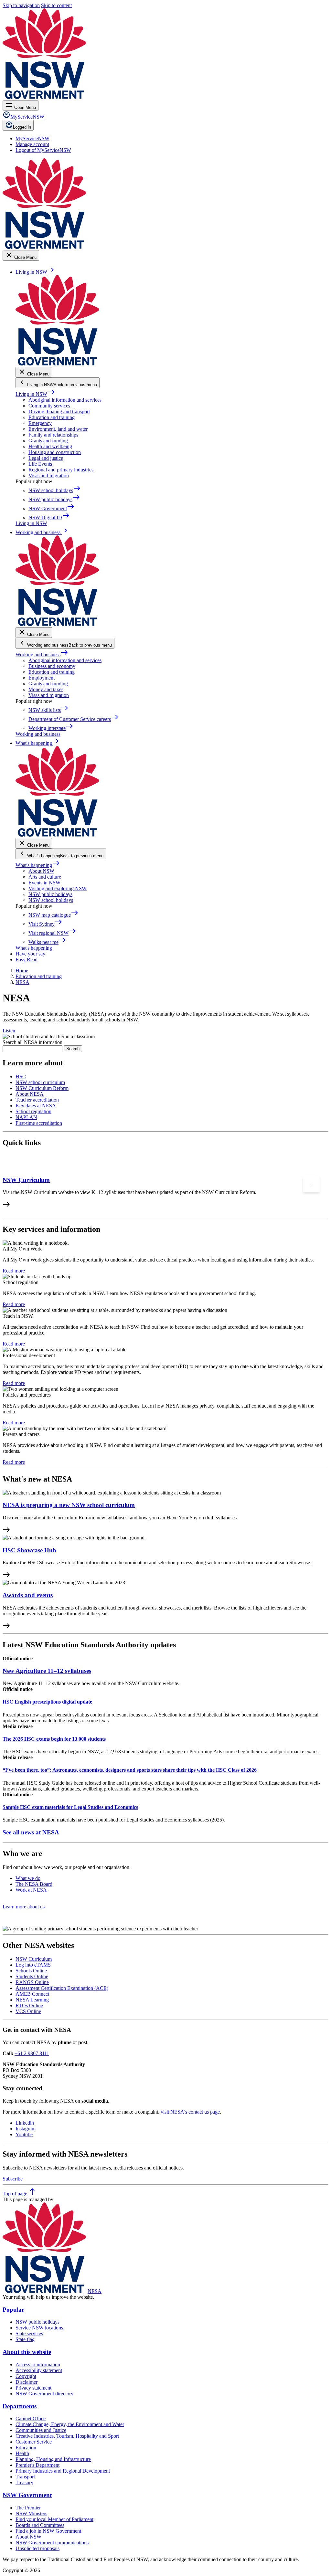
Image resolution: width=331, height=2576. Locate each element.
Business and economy (52, 666)
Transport (25, 2477)
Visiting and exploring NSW (58, 888)
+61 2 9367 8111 (32, 2053)
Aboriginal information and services (65, 400)
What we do (28, 1878)
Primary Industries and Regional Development (63, 2471)
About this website (27, 2352)
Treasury (24, 2482)
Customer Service (34, 2442)
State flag (25, 2339)
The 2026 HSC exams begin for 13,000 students (54, 1739)
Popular (13, 2310)
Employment (42, 678)
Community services (49, 406)
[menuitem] (32, 138)
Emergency (40, 423)
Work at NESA (31, 1890)
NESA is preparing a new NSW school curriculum (69, 1505)
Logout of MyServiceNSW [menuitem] (43, 150)
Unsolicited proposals (37, 2548)
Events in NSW (44, 883)
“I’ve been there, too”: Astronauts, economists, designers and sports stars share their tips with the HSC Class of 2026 (130, 1770)
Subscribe (13, 2179)
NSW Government (27, 2495)
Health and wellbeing (50, 446)
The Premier (28, 2508)
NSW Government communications (52, 2543)
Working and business (42, 655)
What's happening (38, 865)
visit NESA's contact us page (190, 2112)
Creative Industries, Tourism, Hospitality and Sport (67, 2436)
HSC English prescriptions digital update (47, 1702)
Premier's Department (37, 2465)
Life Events (40, 464)
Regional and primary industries (61, 470)
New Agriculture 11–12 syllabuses (47, 1671)
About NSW (41, 871)
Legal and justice (46, 458)
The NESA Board (34, 1884)
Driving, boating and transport (59, 412)
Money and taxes (46, 689)
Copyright (26, 2376)
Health (22, 2453)
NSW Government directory (44, 2394)
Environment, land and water (58, 429)
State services (29, 2333)
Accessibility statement (39, 2370)
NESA (95, 2291)
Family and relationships (53, 435)
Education (26, 2448)
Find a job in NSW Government (48, 2531)
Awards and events (28, 1595)
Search (73, 1049)
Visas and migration (49, 475)
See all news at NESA (31, 1832)
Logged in (22, 127)
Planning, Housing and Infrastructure (53, 2459)
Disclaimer (27, 2382)
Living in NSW (35, 394)
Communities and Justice (41, 2430)
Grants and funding (48, 441)
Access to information (38, 2365)
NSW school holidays (51, 900)
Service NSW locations (39, 2328)
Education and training (52, 417)
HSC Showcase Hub (29, 1550)
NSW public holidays (50, 894)
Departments (20, 2406)
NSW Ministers (31, 2513)
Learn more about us (24, 1907)
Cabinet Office (31, 2418)
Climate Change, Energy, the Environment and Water (70, 2424)
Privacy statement (33, 2388)
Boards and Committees (40, 2525)
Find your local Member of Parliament (54, 2519)
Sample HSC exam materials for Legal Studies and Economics (70, 1807)
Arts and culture (45, 877)
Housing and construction (55, 452)
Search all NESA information (32, 1042)
